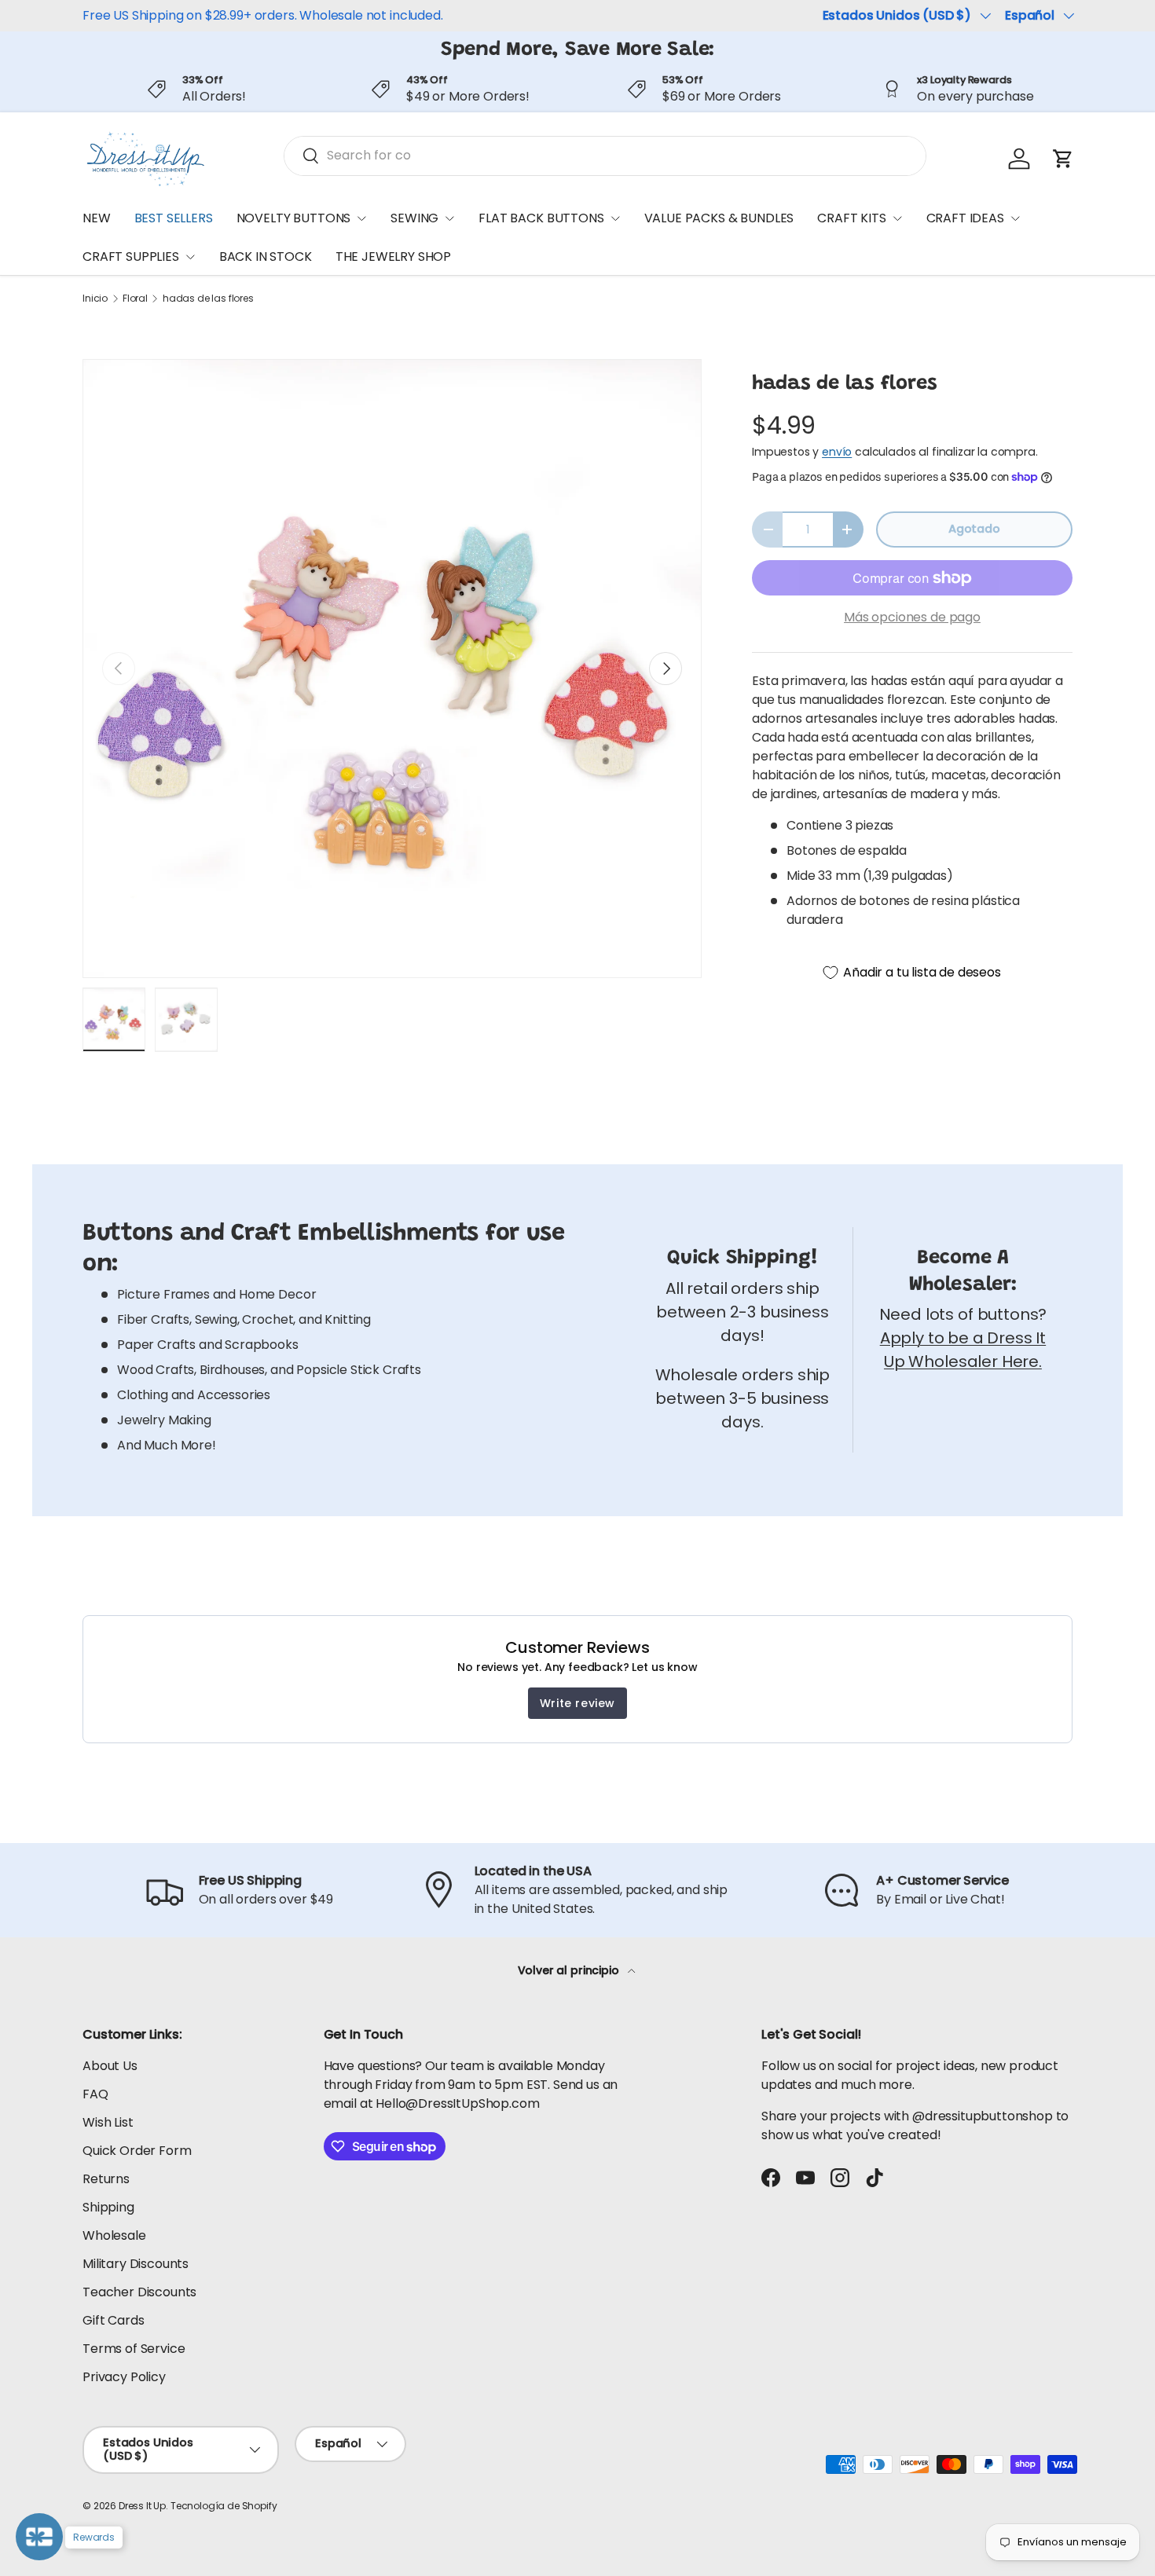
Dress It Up (142, 2506)
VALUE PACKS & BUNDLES (719, 218)
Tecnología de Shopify (224, 2506)
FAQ (95, 2094)
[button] (1063, 159)
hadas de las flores (208, 299)
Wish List (108, 2122)
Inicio (95, 299)
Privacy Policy (124, 2377)
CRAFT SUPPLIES (131, 257)
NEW (97, 218)
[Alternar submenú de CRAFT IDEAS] (1015, 218)
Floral (135, 299)
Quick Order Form (137, 2151)
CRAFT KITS (851, 218)
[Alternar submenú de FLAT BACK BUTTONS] (615, 218)
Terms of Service (134, 2349)
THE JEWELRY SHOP (393, 257)
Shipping (108, 2207)
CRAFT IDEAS (965, 218)
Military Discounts (136, 2264)
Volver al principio (570, 1970)
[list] (392, 669)
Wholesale (114, 2235)
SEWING (414, 218)
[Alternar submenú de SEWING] (449, 218)
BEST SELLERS (174, 218)
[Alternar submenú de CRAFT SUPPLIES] (190, 257)
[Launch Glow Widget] (39, 2537)
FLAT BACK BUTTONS (541, 218)
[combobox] (605, 155)
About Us (110, 2066)
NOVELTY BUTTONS (294, 218)
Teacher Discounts (139, 2292)
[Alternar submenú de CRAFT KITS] (897, 218)
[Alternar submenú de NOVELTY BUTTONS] (361, 218)
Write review (577, 1703)
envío (837, 452)
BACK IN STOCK (266, 257)
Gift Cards (113, 2320)
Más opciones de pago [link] (912, 617)
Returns (106, 2179)
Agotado (974, 529)
